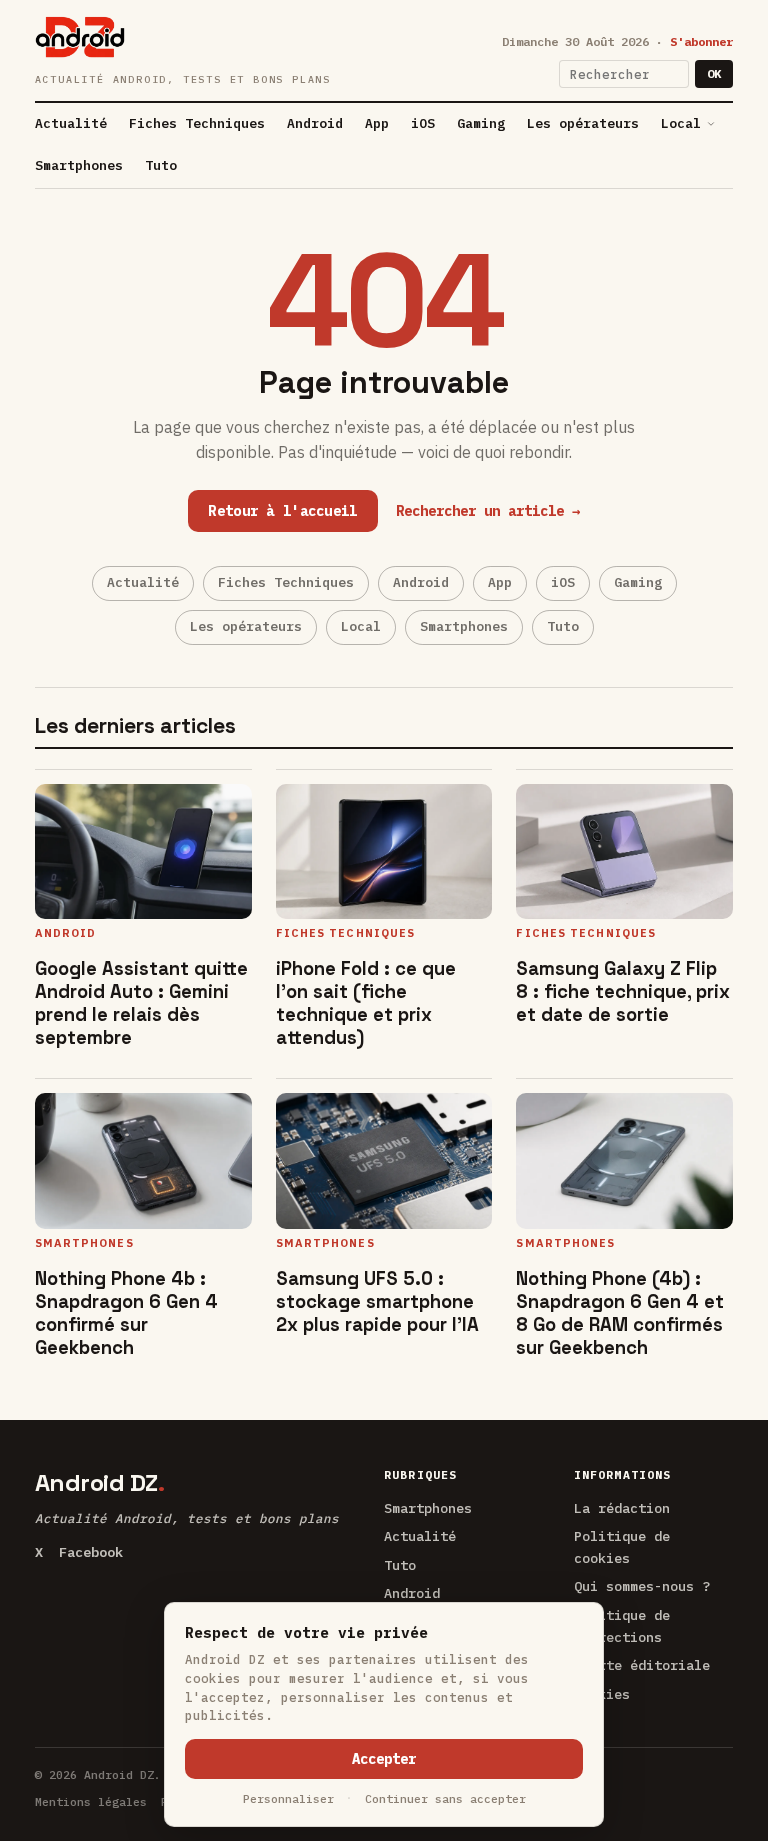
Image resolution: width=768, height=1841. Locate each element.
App (377, 123)
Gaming (481, 123)
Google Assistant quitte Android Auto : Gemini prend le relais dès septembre (141, 1003)
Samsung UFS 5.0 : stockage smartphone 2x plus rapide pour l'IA (377, 1301)
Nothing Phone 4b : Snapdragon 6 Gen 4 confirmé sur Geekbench (126, 1313)
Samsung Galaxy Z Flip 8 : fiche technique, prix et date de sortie (623, 991)
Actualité (71, 123)
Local (681, 123)
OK (714, 73)
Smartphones (79, 165)
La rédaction (622, 1508)
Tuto (161, 165)
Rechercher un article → (488, 511)
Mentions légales (91, 1801)
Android (315, 123)
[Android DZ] (80, 37)
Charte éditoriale (642, 1665)
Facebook (91, 1552)
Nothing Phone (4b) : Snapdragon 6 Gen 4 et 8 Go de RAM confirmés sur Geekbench (620, 1313)
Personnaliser (288, 1798)
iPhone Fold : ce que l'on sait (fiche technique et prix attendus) (366, 1003)
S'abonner (701, 41)
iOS (423, 123)
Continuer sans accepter (445, 1798)
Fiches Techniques (197, 123)
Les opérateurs (583, 123)
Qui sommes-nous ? (642, 1586)
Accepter (384, 1759)
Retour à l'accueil (282, 511)
